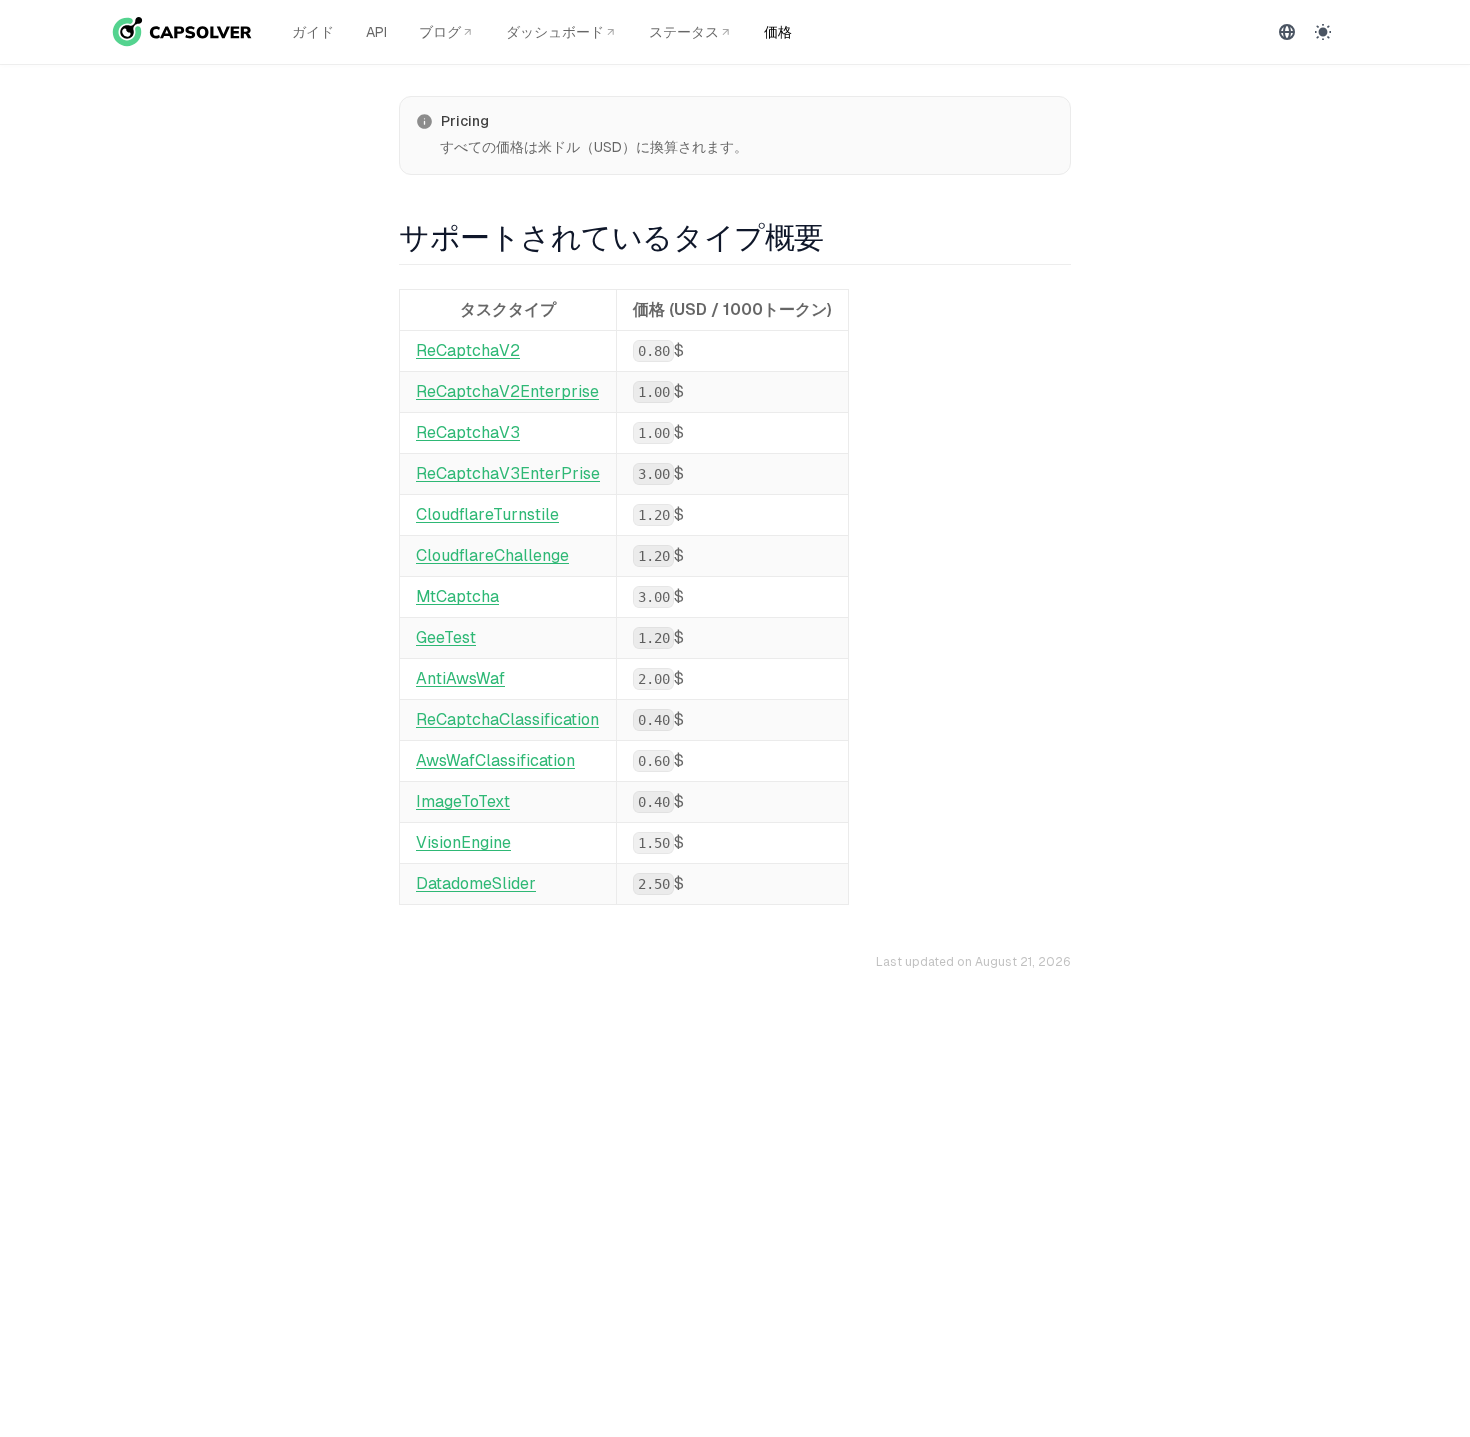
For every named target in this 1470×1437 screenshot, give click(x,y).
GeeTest (446, 637)
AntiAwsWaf (460, 678)
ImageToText (463, 801)
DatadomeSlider (476, 883)
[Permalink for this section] (839, 237)
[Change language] (1287, 32)
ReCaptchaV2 (468, 350)
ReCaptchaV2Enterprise (507, 391)
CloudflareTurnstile (487, 514)
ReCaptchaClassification (507, 719)
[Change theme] (1323, 32)
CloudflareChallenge (492, 555)
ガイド (313, 32)
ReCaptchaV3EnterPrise (508, 473)
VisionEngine (463, 842)
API (376, 32)
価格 (778, 32)
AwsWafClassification (495, 760)
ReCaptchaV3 (468, 432)
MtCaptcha (457, 596)
